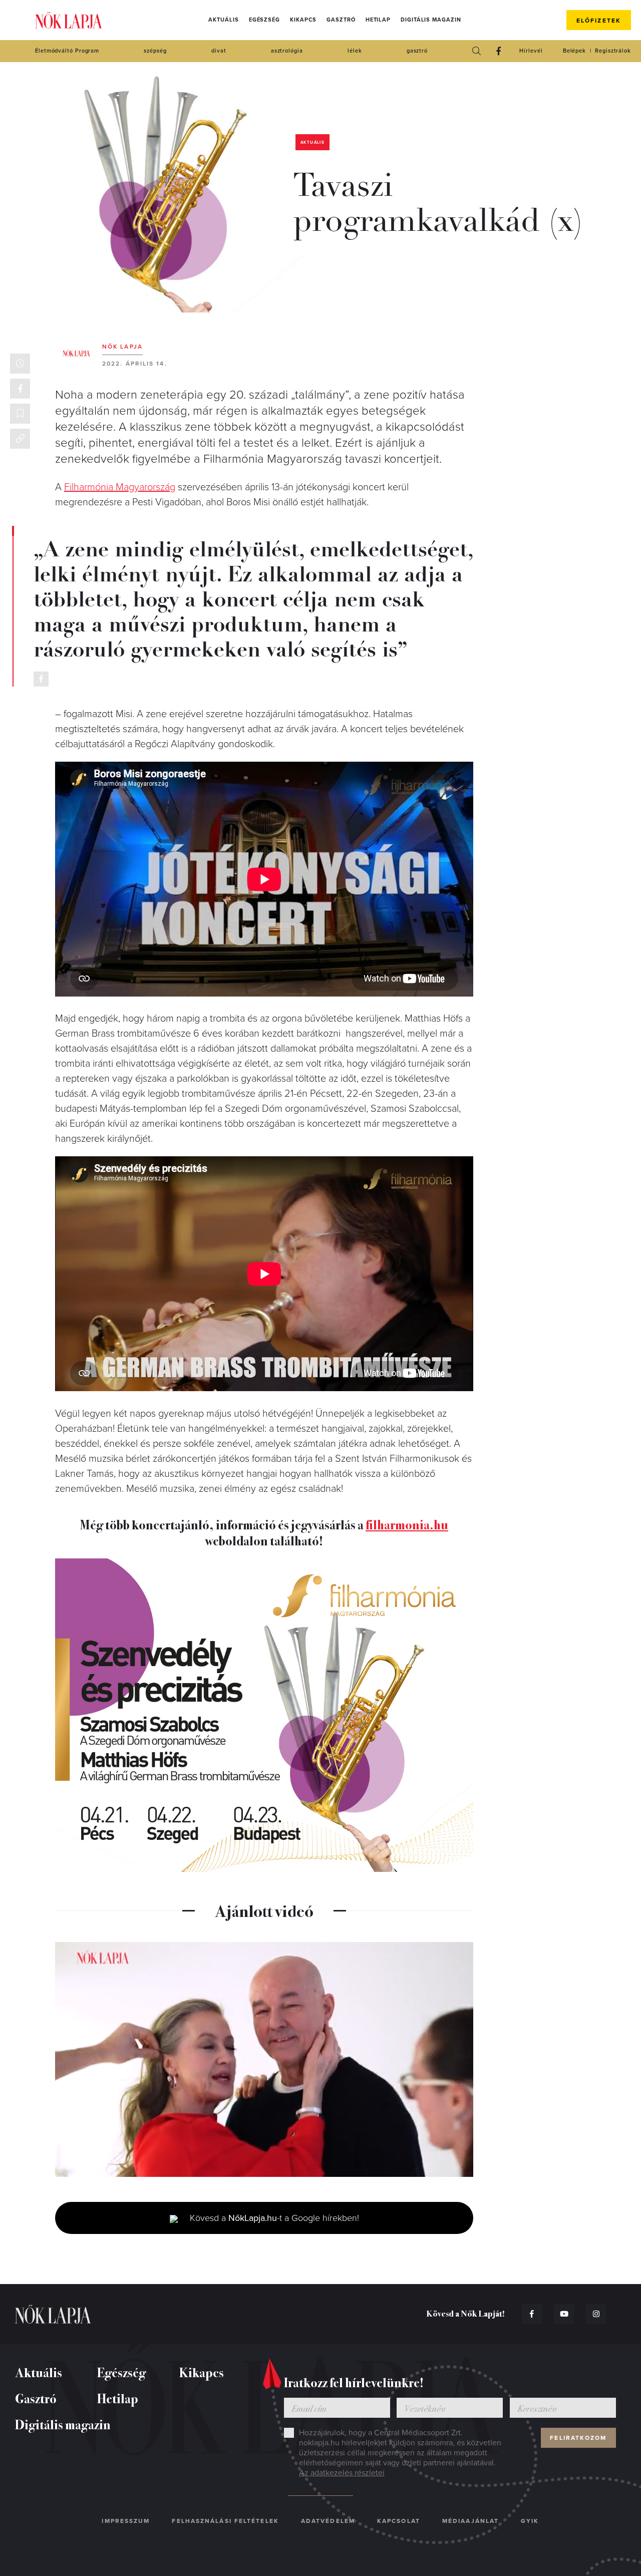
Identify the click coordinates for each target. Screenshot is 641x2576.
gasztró (417, 51)
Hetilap (378, 20)
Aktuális (223, 20)
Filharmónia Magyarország (120, 487)
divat (219, 51)
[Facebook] (498, 51)
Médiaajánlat (470, 2521)
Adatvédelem (328, 2521)
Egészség (264, 20)
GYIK (530, 2521)
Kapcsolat (399, 2521)
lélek (355, 51)
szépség (155, 51)
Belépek (574, 51)
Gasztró (341, 20)
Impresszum (126, 2521)
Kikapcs (303, 20)
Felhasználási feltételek (225, 2521)
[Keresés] (476, 51)
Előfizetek (599, 21)
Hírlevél (531, 51)
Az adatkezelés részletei (342, 2473)
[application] (264, 2060)
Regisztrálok (613, 51)
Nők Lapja (69, 20)
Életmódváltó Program (67, 51)
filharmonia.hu (407, 1524)
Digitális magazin (431, 20)
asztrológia (287, 51)
